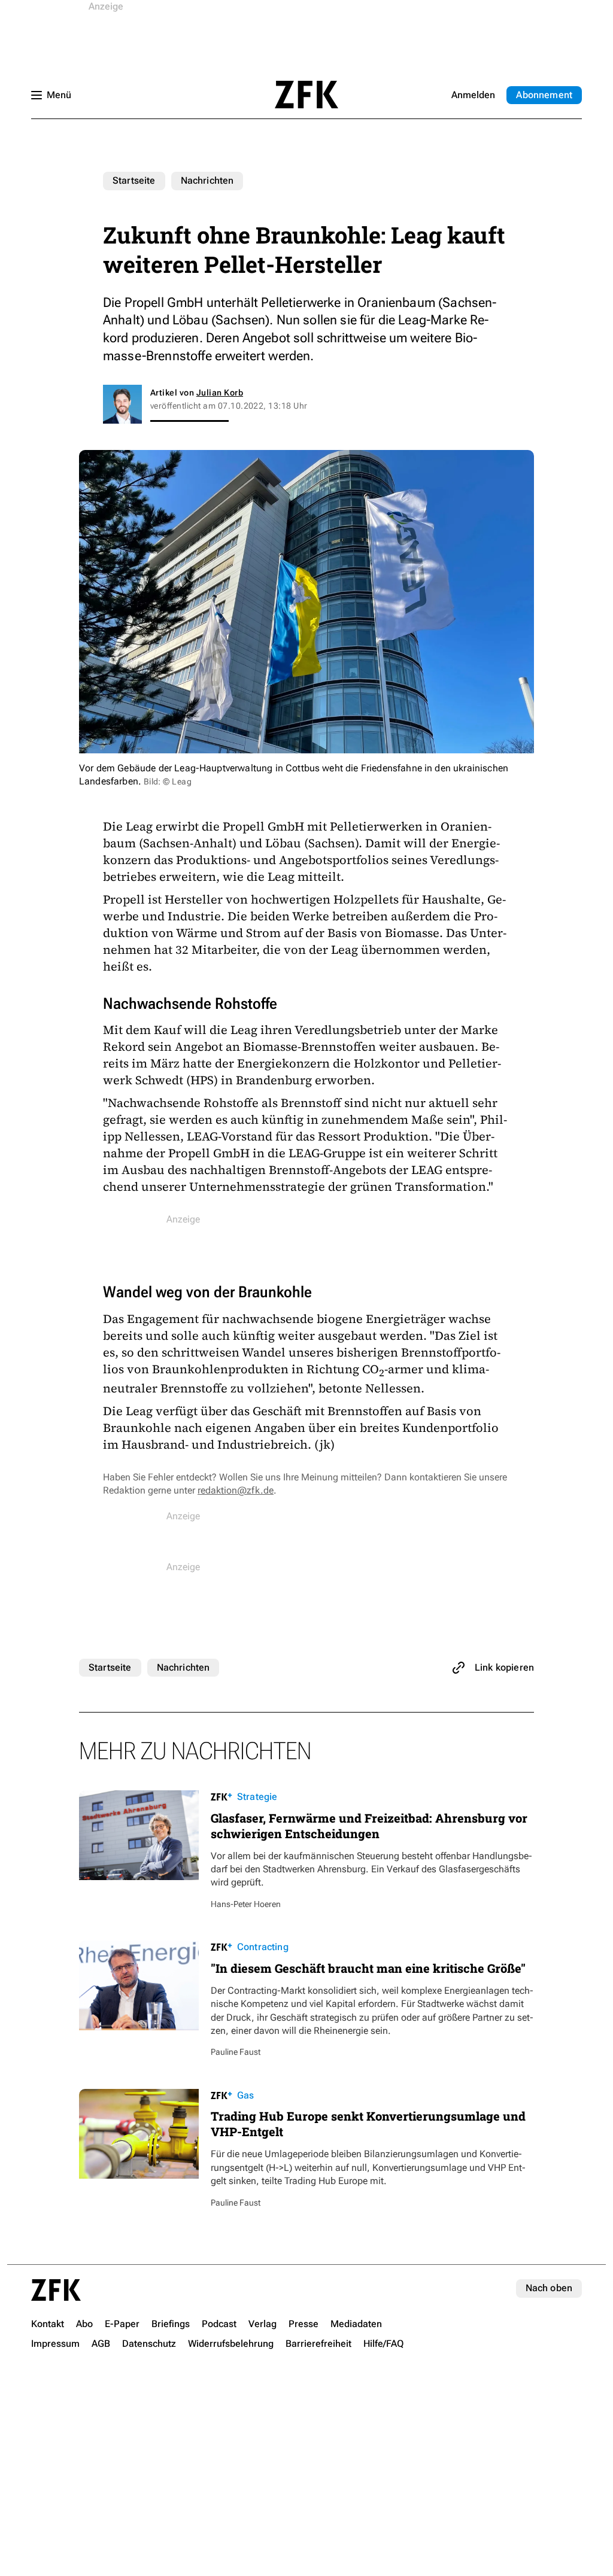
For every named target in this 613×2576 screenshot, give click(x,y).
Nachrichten (207, 180)
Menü (59, 95)
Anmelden (473, 95)
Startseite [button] (306, 95)
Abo (544, 95)
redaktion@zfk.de (236, 1490)
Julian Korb (220, 393)
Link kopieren (504, 1667)
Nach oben (549, 2288)
